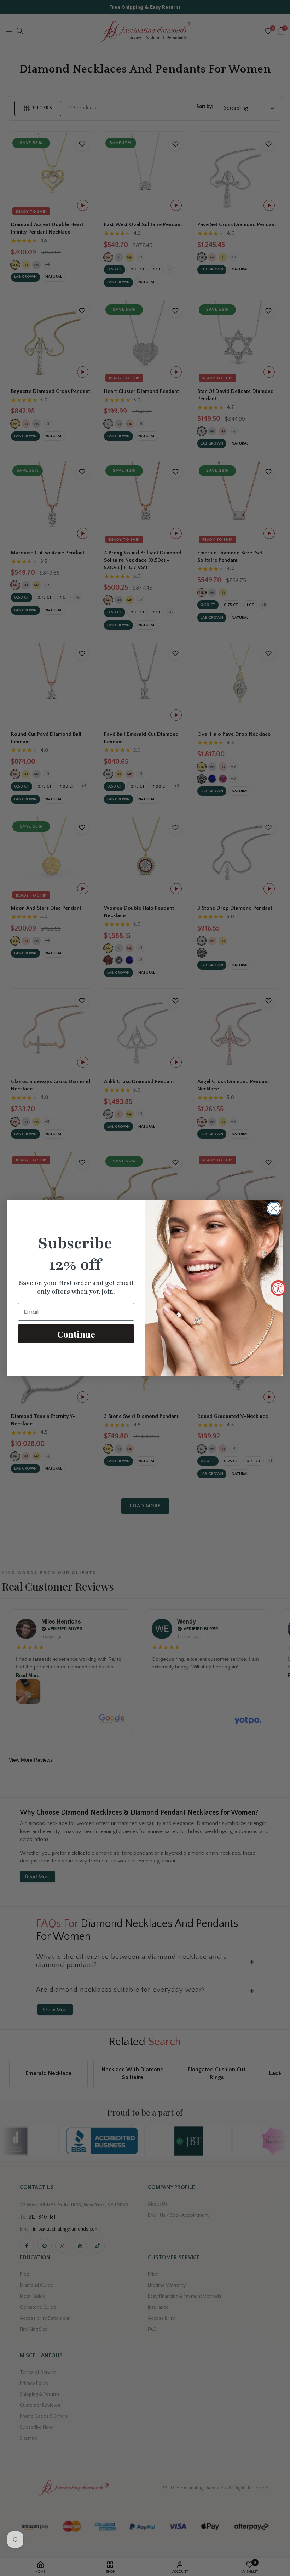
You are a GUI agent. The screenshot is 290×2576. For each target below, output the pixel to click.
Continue (76, 1334)
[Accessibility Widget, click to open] (279, 1288)
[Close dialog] (274, 1209)
